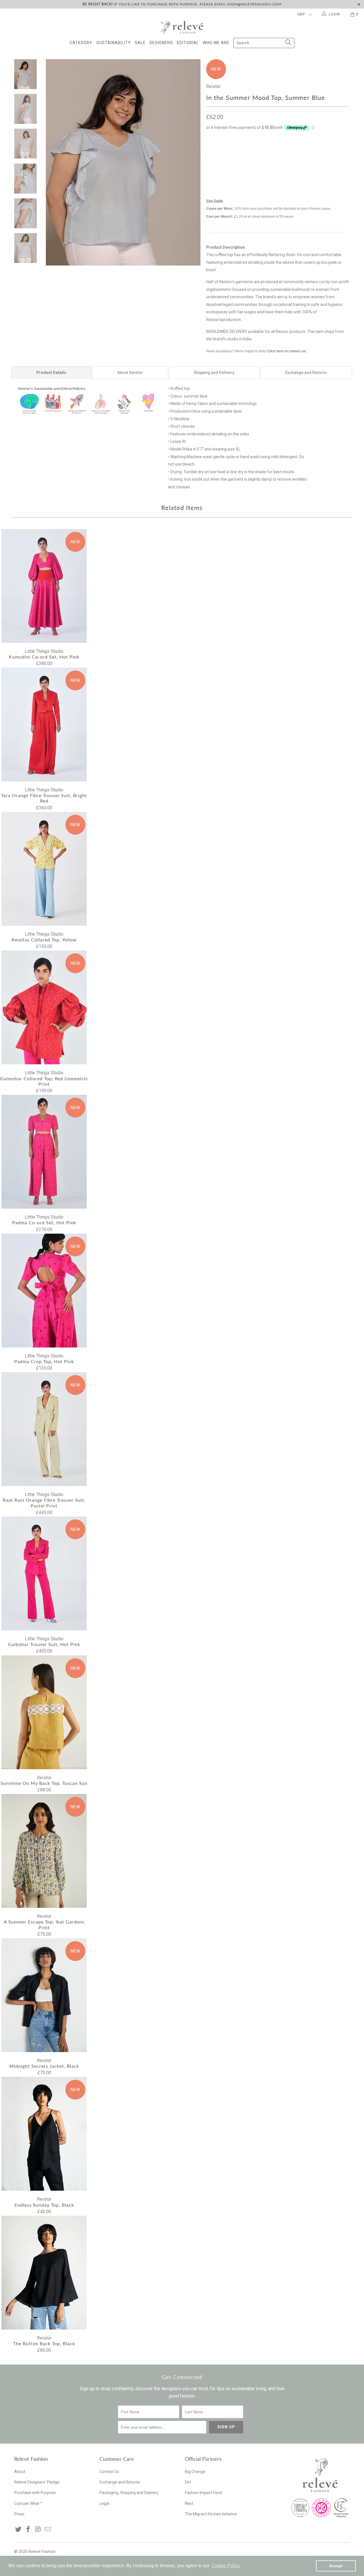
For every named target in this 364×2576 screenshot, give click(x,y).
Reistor (213, 86)
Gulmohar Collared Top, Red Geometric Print (44, 1007)
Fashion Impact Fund (203, 2493)
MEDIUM (262, 152)
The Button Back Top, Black (44, 2273)
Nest (189, 2503)
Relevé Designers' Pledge (37, 2482)
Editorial (188, 43)
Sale (140, 43)
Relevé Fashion (42, 2552)
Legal (104, 2503)
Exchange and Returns (120, 2482)
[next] (192, 162)
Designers (161, 43)
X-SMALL (217, 152)
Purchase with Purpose (35, 2493)
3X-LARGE (244, 166)
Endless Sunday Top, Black (44, 2134)
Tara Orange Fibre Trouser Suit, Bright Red (44, 725)
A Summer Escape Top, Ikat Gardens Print (44, 1851)
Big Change (195, 2472)
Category (81, 43)
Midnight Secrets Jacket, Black (44, 1995)
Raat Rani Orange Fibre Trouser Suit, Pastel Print (44, 1429)
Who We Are (216, 43)
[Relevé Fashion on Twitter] (18, 2530)
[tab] (51, 373)
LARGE (284, 152)
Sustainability (114, 43)
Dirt (188, 2482)
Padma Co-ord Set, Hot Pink (44, 1152)
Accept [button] (336, 2566)
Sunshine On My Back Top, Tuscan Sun (44, 1712)
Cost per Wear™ (28, 2503)
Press (19, 2514)
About (20, 2472)
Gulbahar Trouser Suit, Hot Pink (44, 1573)
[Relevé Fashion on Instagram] (38, 2530)
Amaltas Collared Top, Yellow (44, 869)
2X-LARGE (218, 166)
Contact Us (109, 2472)
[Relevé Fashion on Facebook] (28, 2530)
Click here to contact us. (287, 351)
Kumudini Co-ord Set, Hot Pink (44, 586)
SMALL (240, 152)
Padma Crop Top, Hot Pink (44, 1291)
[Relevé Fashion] (182, 27)
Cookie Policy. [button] (226, 2566)
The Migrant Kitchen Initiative (211, 2514)
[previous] (54, 162)
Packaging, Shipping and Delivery (129, 2493)
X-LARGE (306, 152)
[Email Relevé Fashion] (48, 2530)
